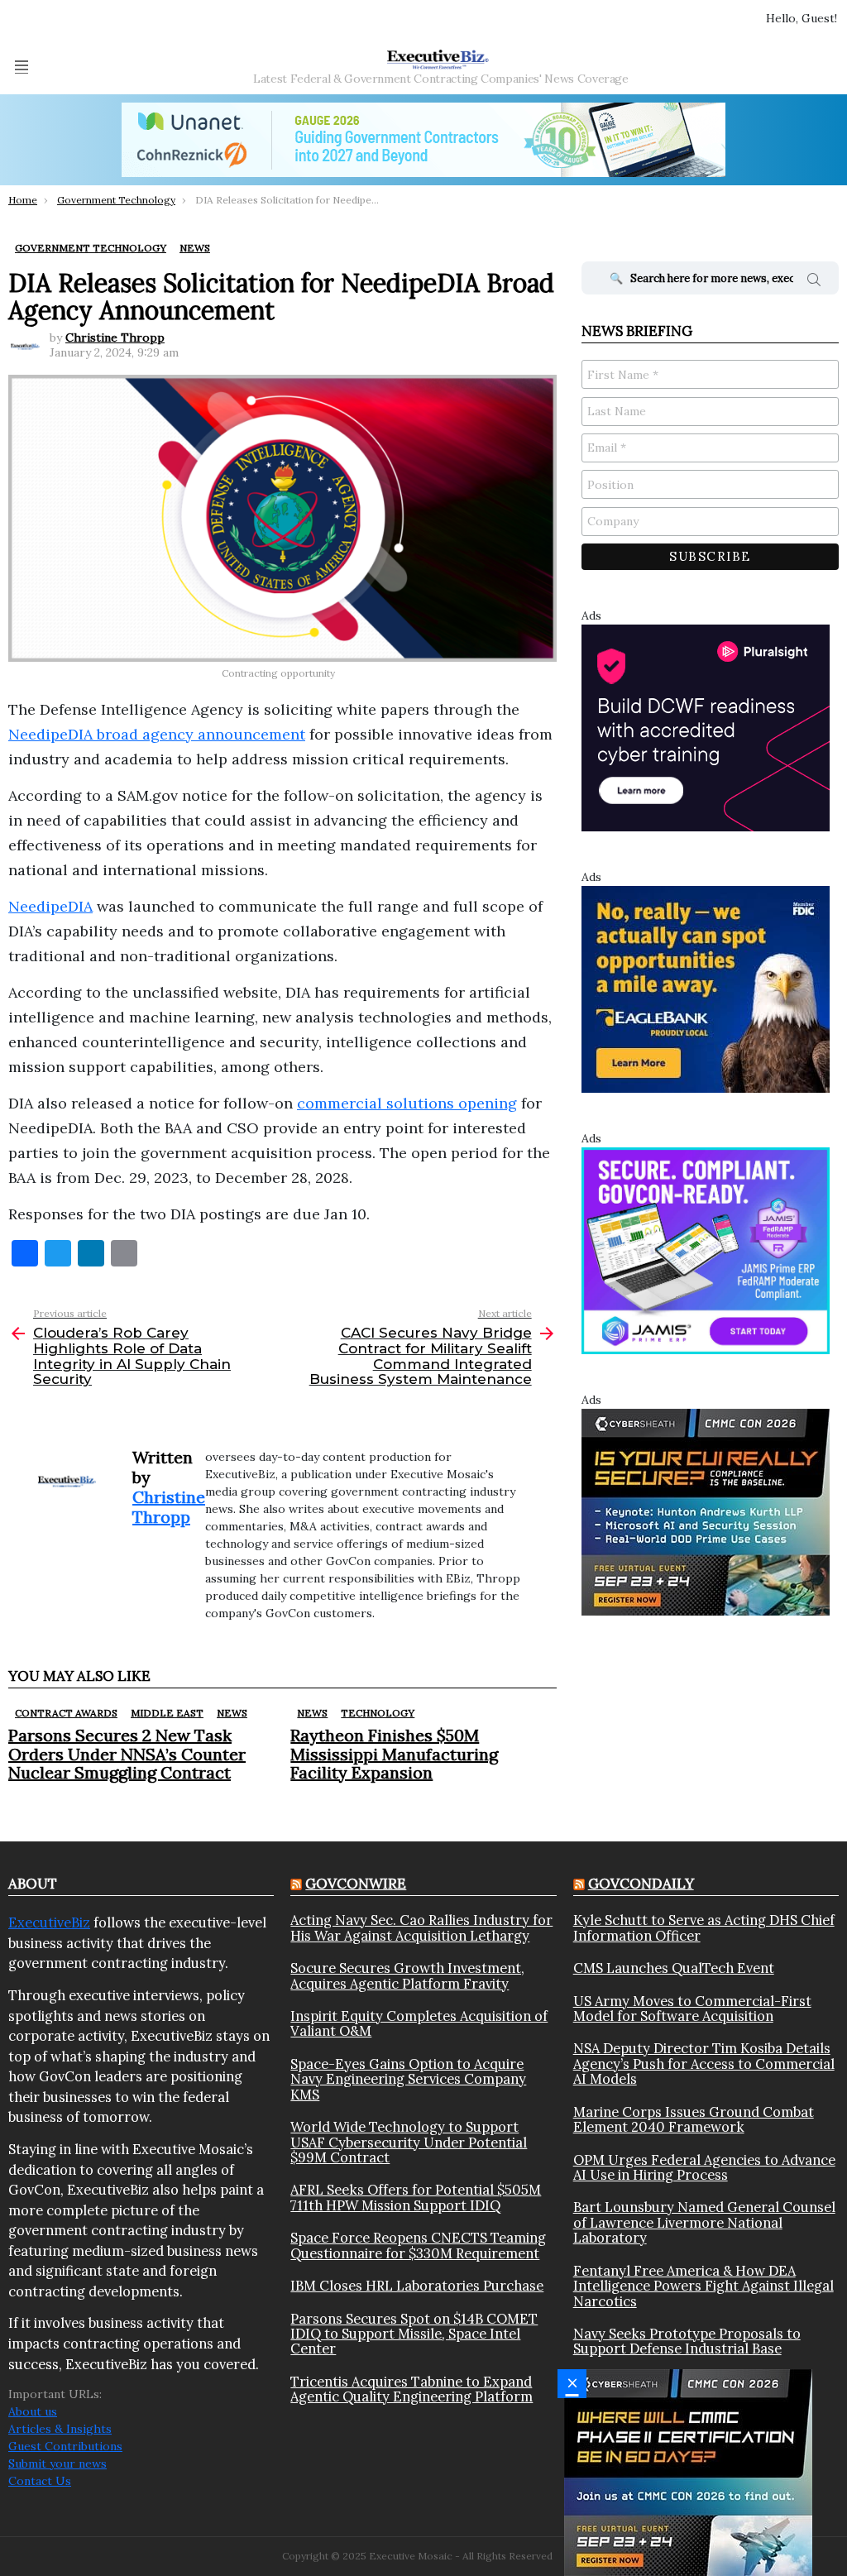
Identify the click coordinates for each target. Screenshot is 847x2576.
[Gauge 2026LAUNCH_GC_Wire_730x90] (423, 140)
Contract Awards (66, 1713)
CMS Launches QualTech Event (674, 1968)
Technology (378, 1713)
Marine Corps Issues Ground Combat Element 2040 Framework (694, 2120)
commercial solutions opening (407, 1103)
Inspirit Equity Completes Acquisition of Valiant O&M (419, 2024)
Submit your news (57, 2463)
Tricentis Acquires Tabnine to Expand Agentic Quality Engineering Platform (412, 2389)
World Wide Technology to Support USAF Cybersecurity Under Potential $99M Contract (409, 2142)
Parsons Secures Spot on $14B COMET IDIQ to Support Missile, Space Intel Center (414, 2334)
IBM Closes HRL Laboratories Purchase (417, 2286)
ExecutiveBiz (49, 1922)
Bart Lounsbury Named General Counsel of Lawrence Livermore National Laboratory (704, 2222)
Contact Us (40, 2481)
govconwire (356, 1884)
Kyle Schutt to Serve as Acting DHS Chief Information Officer (704, 1928)
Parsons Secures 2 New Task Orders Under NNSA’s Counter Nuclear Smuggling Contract (127, 1753)
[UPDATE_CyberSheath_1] (706, 1511)
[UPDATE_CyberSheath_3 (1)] (688, 2472)
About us (33, 2411)
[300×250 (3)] (706, 726)
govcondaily (641, 1884)
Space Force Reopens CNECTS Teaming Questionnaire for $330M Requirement (418, 2246)
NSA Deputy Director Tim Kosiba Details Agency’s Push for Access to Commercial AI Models (704, 2064)
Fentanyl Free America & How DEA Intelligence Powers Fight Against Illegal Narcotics (703, 2286)
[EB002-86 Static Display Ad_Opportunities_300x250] (706, 988)
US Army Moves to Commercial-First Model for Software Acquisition (692, 2009)
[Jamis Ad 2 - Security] (706, 1249)
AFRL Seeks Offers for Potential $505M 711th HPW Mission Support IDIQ (416, 2198)
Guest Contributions (65, 2446)
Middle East (167, 1713)
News (232, 1713)
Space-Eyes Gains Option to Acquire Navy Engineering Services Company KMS (408, 2079)
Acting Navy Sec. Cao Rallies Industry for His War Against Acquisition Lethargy (421, 1928)
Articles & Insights (60, 2429)
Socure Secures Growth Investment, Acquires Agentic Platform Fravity (407, 1976)
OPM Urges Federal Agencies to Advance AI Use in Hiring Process (704, 2168)
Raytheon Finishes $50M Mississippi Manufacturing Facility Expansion (394, 1753)
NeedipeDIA (50, 906)
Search (814, 282)
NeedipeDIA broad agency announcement (157, 734)
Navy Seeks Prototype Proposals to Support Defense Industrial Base (687, 2341)
